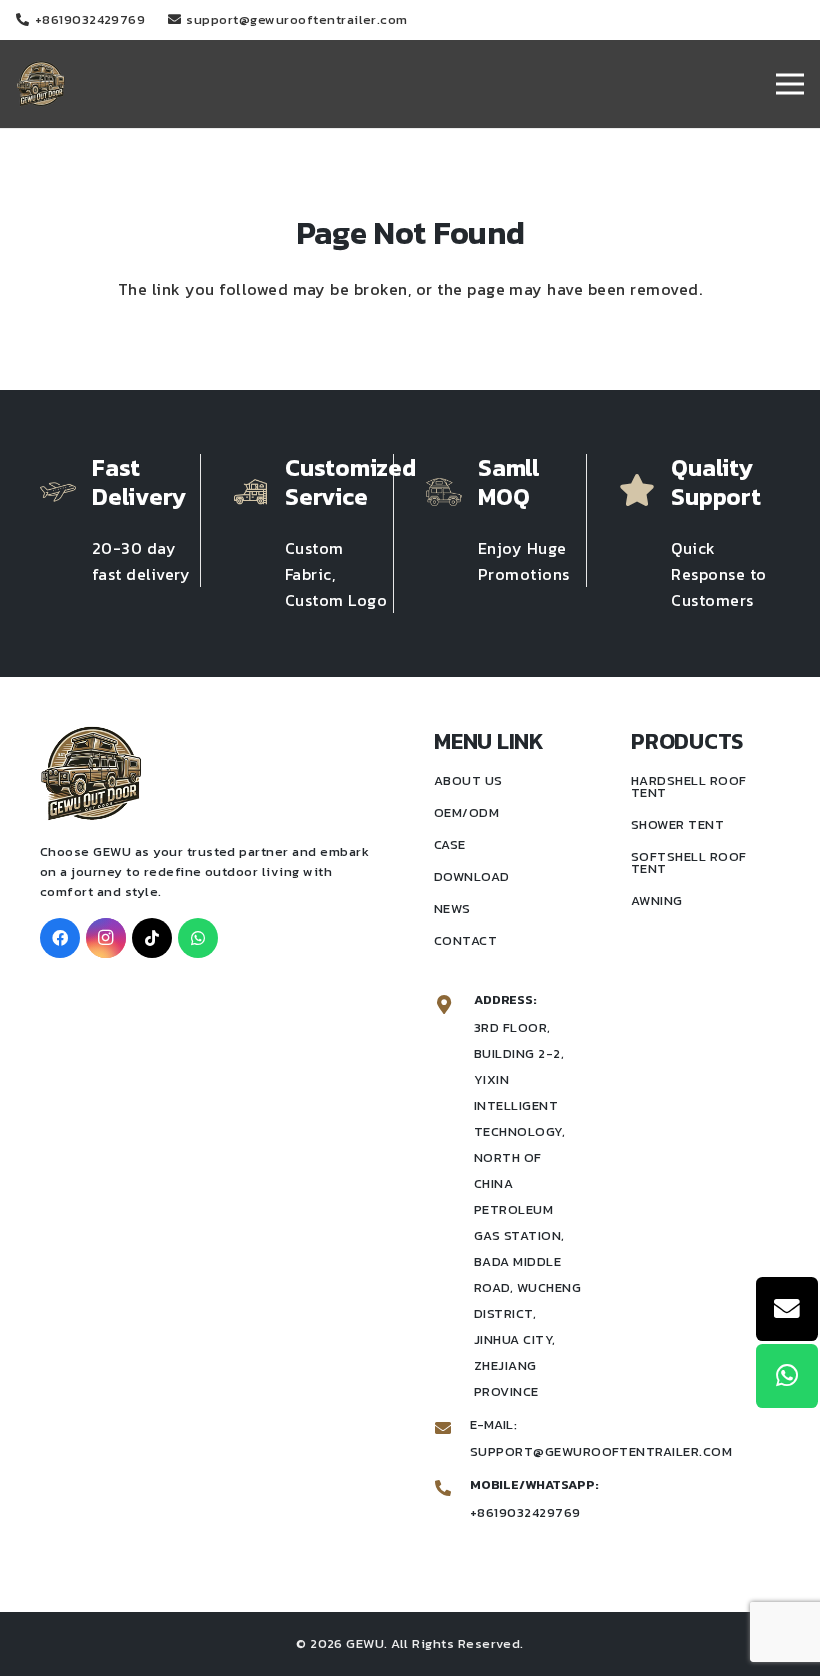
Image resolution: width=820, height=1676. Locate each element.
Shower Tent (677, 824)
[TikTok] (152, 938)
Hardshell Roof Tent (689, 786)
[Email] (787, 1309)
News (452, 908)
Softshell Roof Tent (689, 862)
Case (450, 844)
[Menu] (790, 84)
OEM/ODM (466, 812)
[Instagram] (106, 938)
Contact (465, 940)
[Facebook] (60, 938)
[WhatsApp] (198, 938)
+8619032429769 (525, 1512)
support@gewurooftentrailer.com (601, 1451)
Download (472, 876)
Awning (657, 900)
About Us (468, 780)
